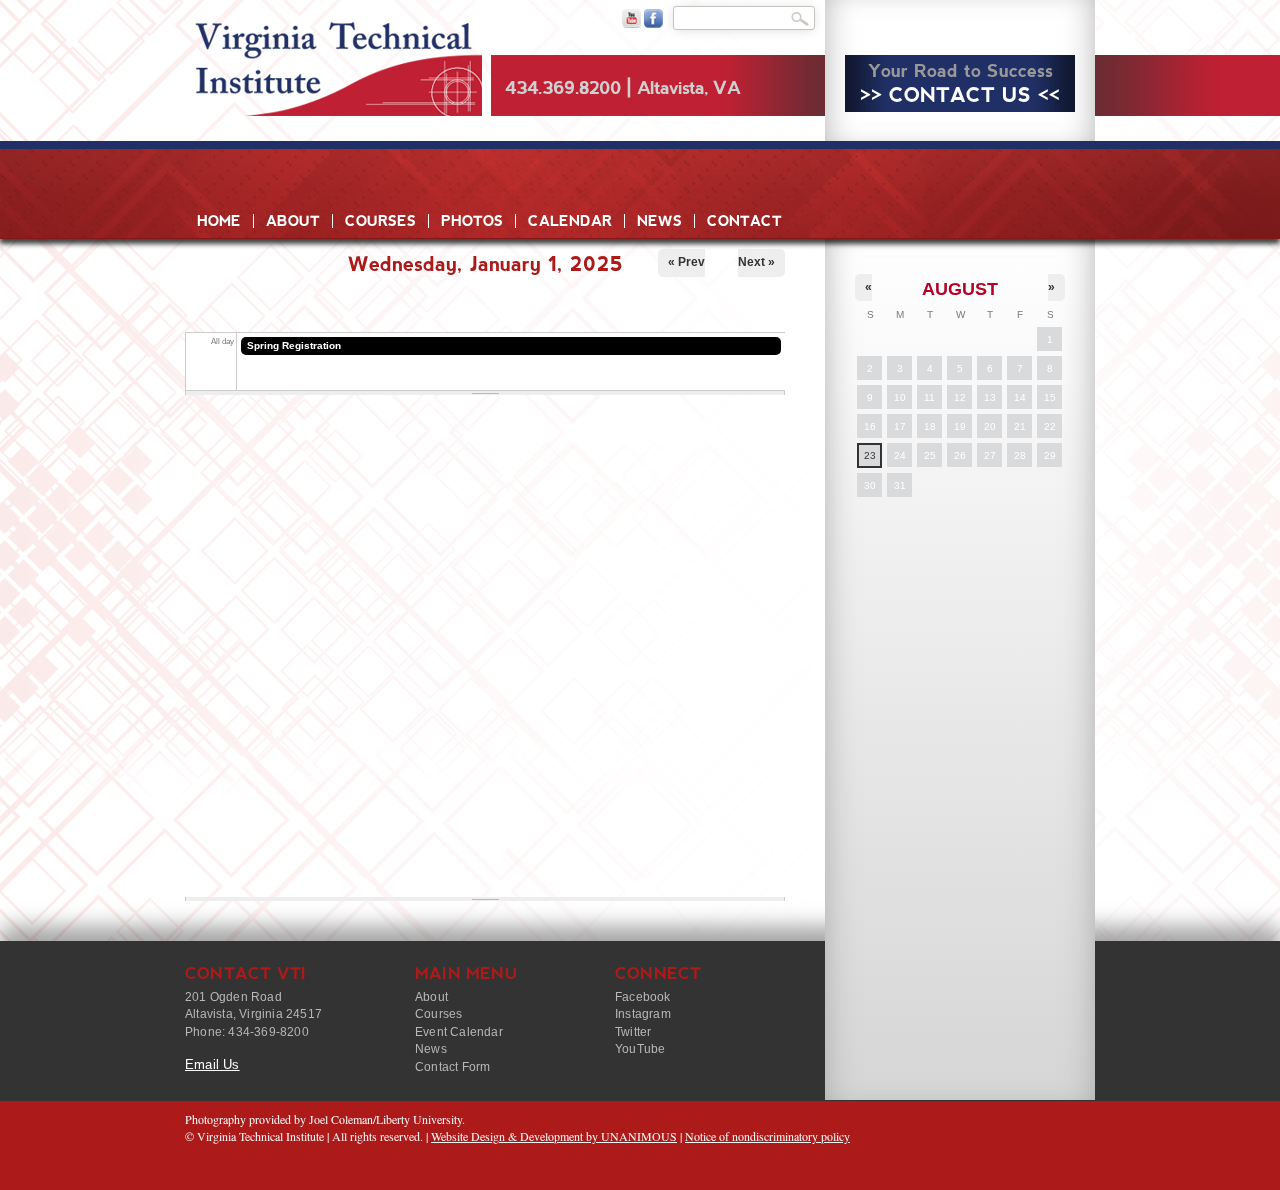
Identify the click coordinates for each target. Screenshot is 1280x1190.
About (293, 221)
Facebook (643, 997)
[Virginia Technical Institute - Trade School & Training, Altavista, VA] (333, 60)
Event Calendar (459, 1032)
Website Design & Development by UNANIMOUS (554, 1136)
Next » (756, 262)
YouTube (640, 1049)
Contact (744, 221)
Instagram (643, 1014)
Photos (472, 221)
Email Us (212, 1064)
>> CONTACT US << (960, 95)
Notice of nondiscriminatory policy (767, 1136)
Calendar (570, 221)
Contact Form (452, 1067)
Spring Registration (294, 345)
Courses (380, 221)
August (960, 289)
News (659, 221)
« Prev (686, 262)
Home (219, 221)
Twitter (633, 1032)
